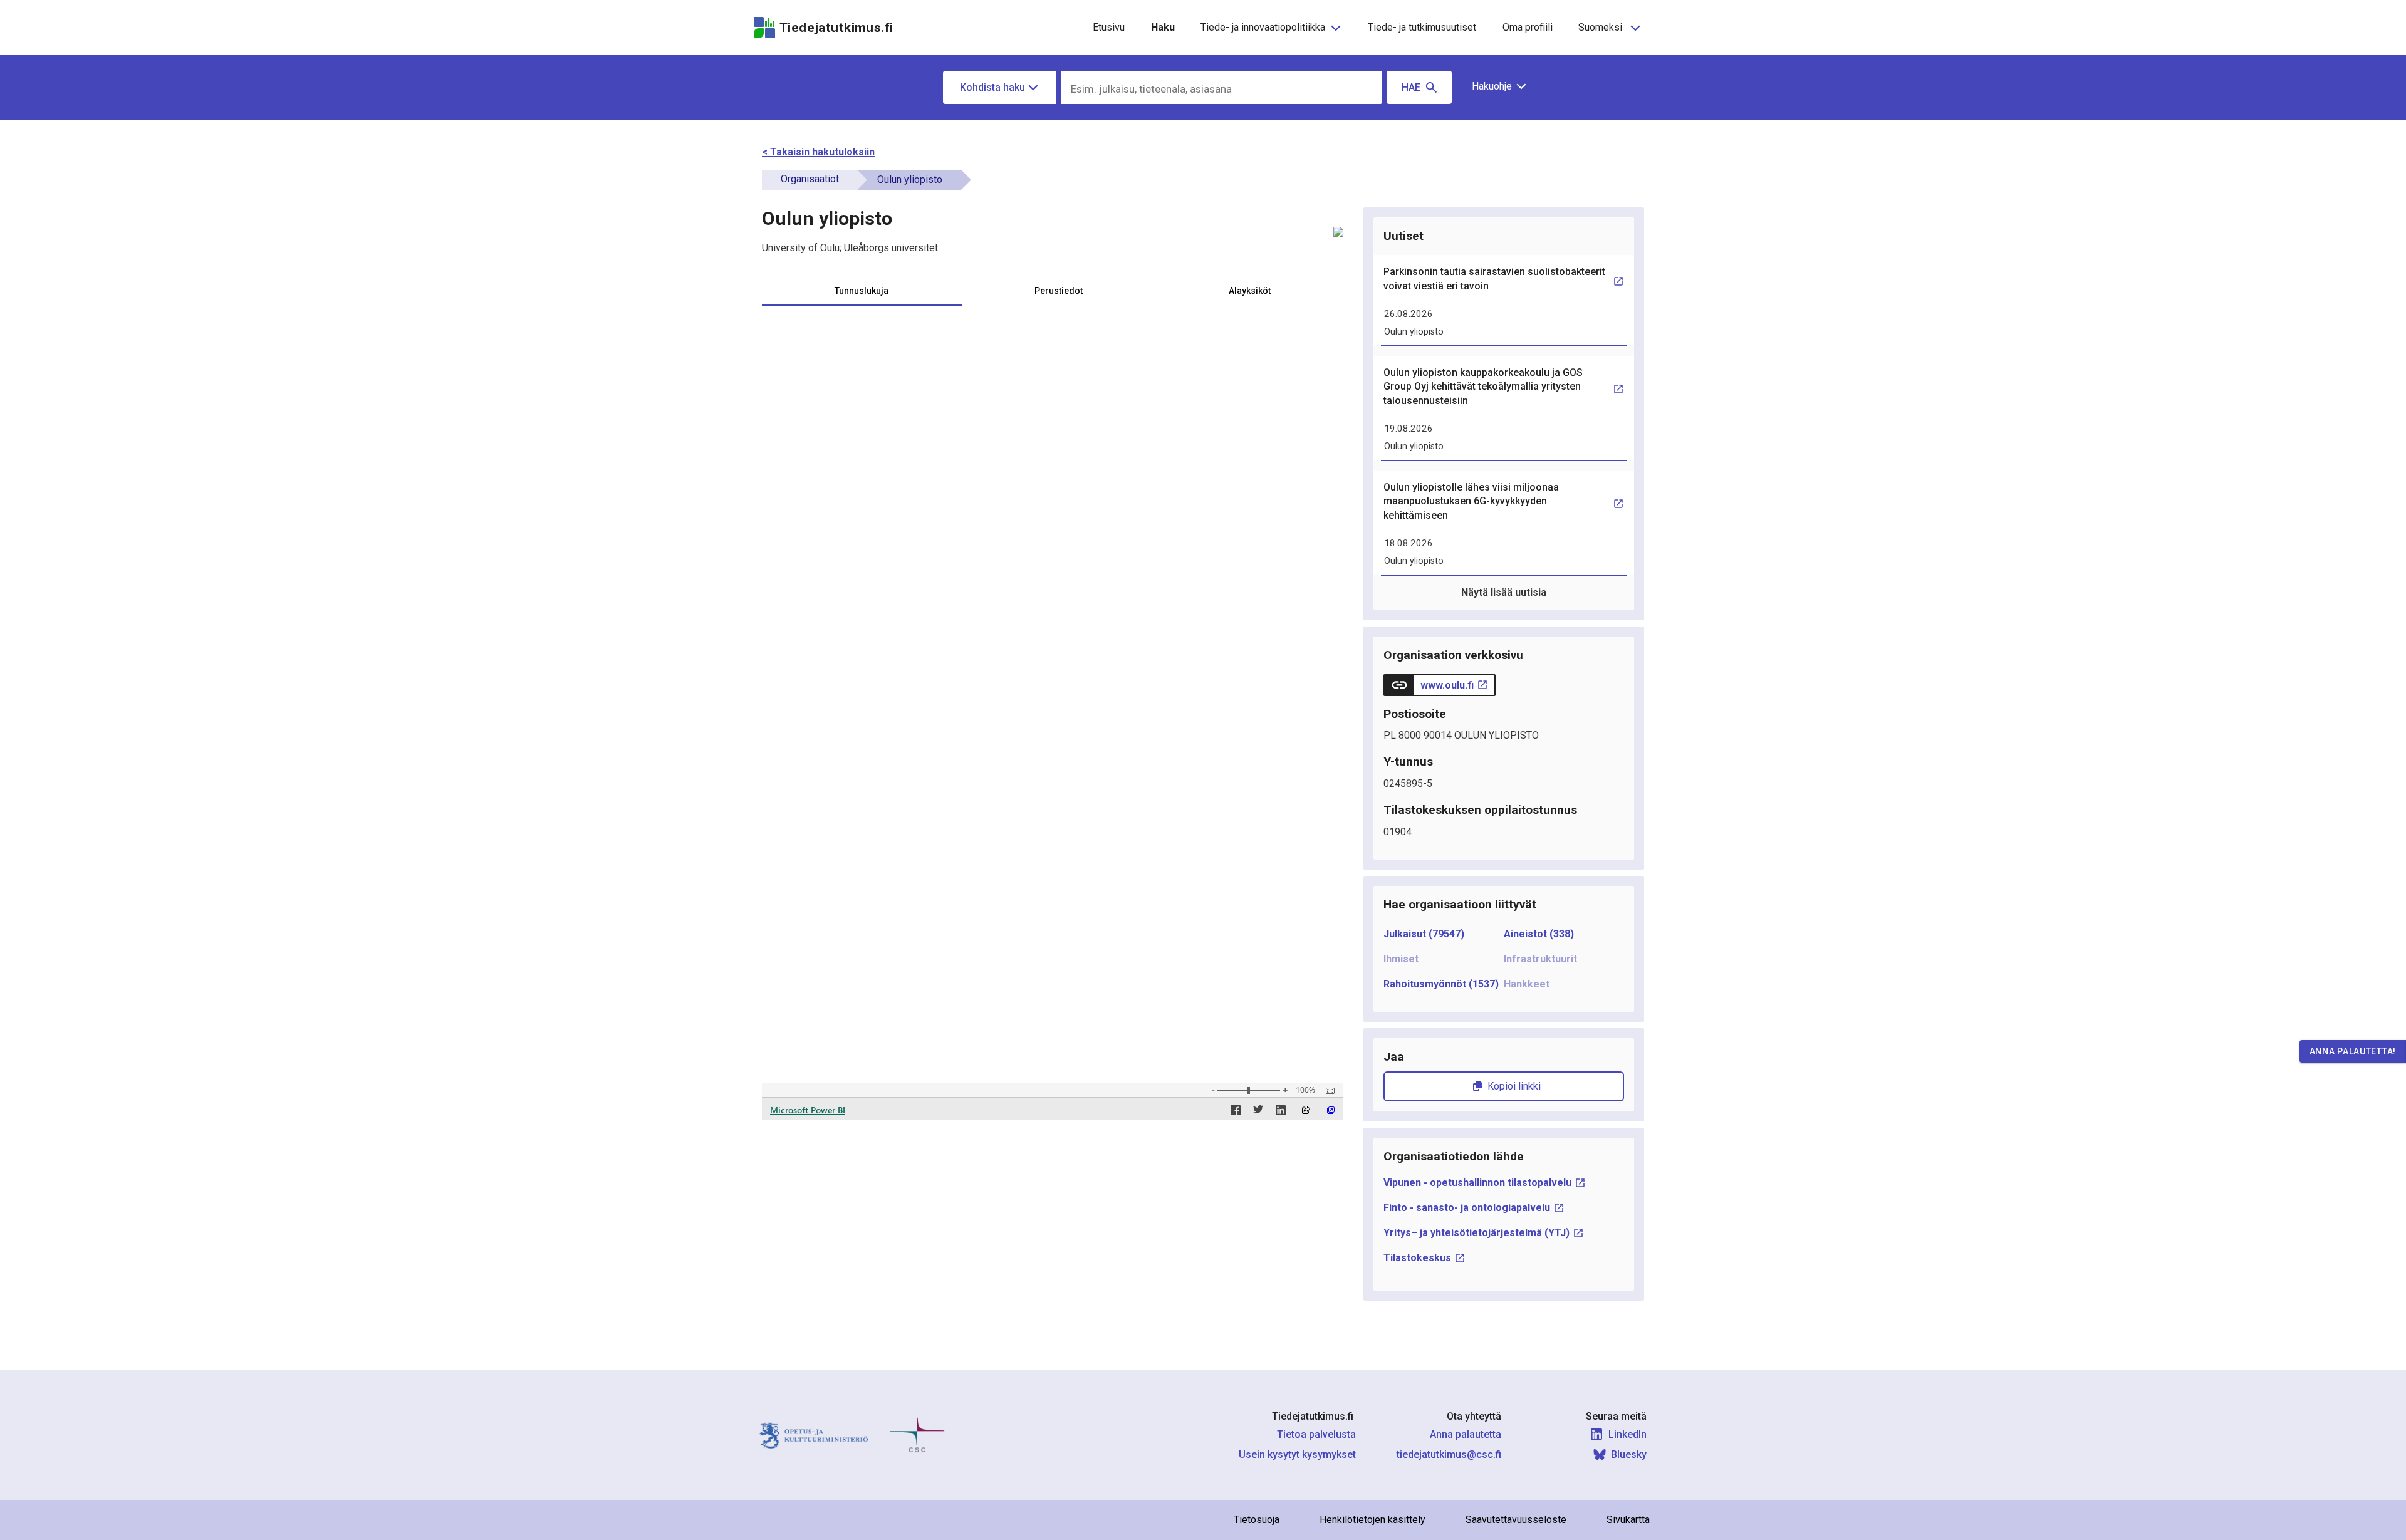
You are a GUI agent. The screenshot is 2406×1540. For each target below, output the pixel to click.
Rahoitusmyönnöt (1441, 984)
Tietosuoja (1257, 1520)
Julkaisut (1424, 934)
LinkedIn (1627, 1434)
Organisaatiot (810, 179)
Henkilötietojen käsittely (1372, 1520)
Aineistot (1539, 934)
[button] (1495, 86)
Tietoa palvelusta (1316, 1434)
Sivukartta (1628, 1520)
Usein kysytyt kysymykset (1297, 1454)
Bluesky (1629, 1454)
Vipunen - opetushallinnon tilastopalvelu (1477, 1183)
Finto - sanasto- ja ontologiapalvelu (1467, 1208)
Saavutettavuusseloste (1516, 1520)
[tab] (862, 291)
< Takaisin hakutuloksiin (818, 152)
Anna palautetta (1466, 1434)
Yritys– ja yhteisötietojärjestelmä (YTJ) (1476, 1233)
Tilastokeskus (1417, 1258)
